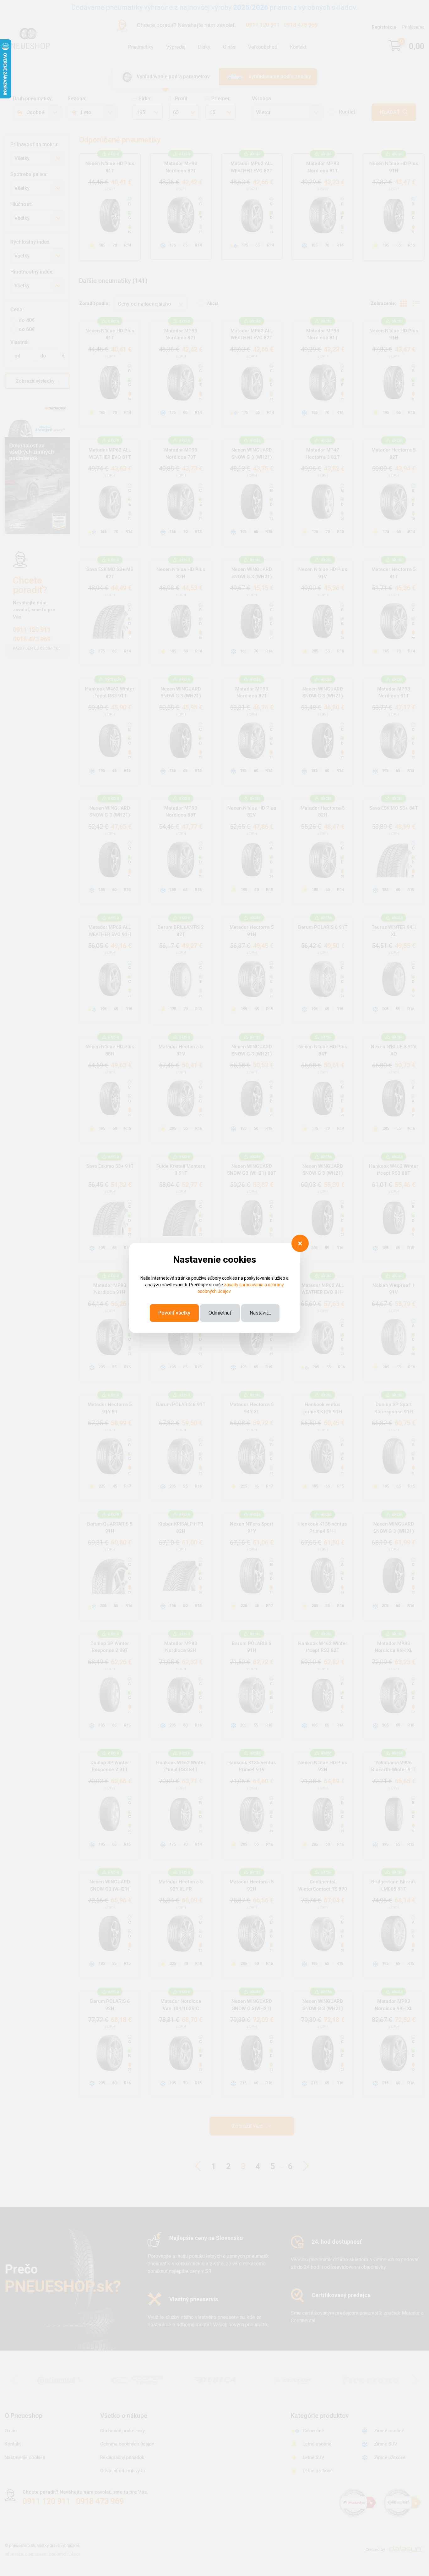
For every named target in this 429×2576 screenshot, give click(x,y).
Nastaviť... (260, 1313)
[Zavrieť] (300, 1243)
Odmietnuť (220, 1313)
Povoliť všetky (174, 1313)
